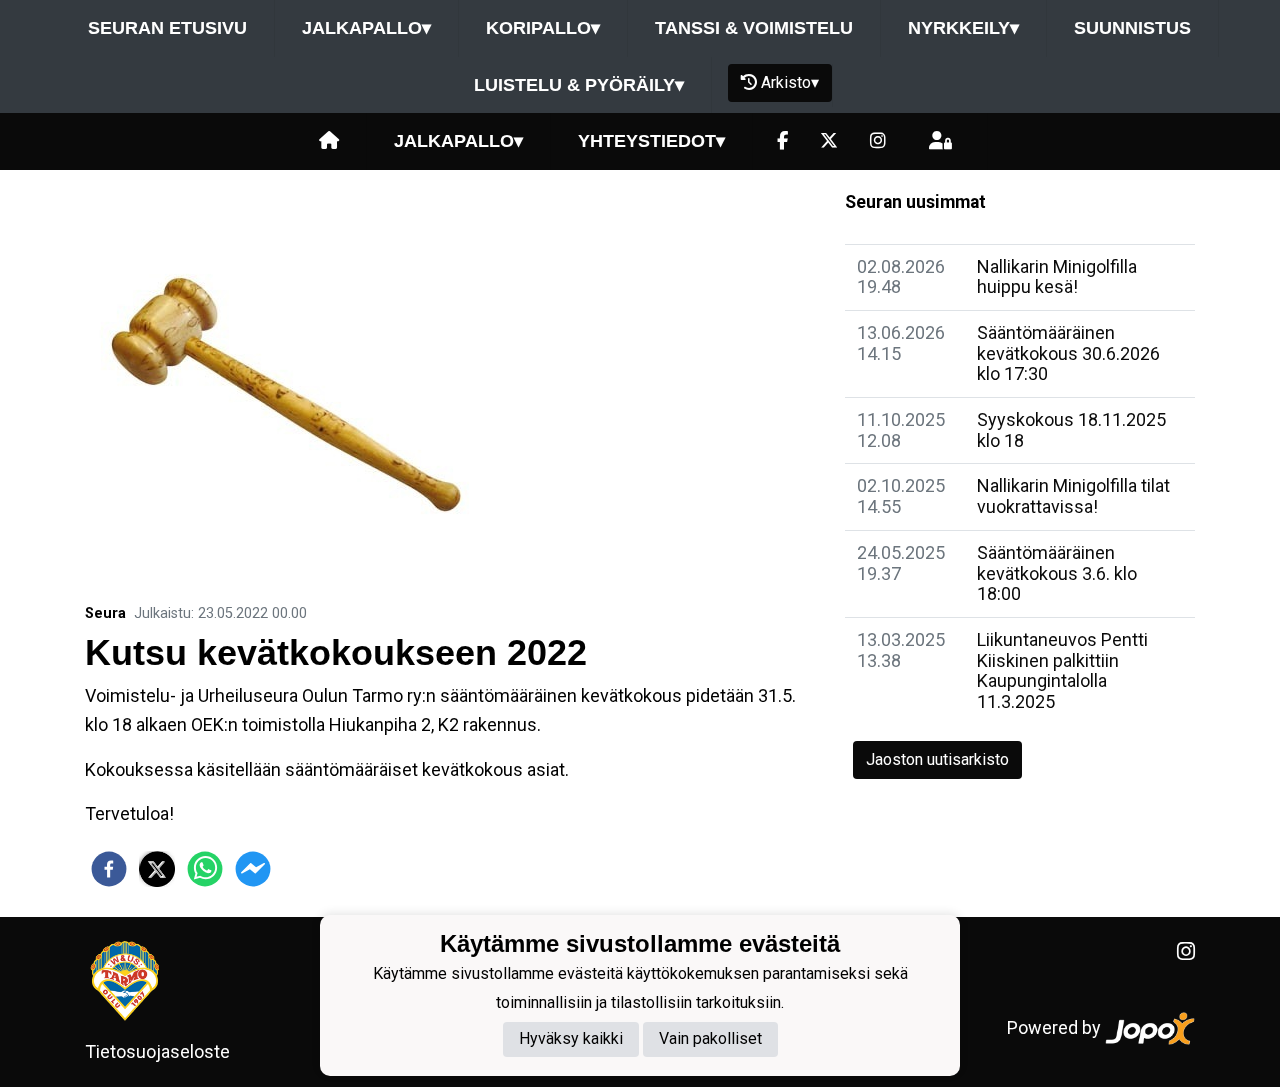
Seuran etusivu (167, 28)
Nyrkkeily (963, 28)
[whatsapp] (205, 869)
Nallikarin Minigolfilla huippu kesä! (1057, 277)
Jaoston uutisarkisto (937, 759)
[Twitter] (829, 141)
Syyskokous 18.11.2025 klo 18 (1071, 430)
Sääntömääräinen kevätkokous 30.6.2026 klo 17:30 (1068, 353)
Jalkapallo (366, 28)
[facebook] (109, 869)
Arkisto (790, 82)
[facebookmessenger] (253, 869)
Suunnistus (1132, 28)
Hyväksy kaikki (571, 1039)
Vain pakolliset (710, 1039)
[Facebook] (782, 141)
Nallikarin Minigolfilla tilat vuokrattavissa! (1073, 496)
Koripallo (543, 28)
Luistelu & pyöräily (579, 85)
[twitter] (157, 869)
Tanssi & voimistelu (754, 28)
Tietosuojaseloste (157, 1051)
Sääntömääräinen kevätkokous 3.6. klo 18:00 (1057, 573)
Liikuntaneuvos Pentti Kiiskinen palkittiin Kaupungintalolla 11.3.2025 (1062, 670)
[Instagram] (878, 141)
